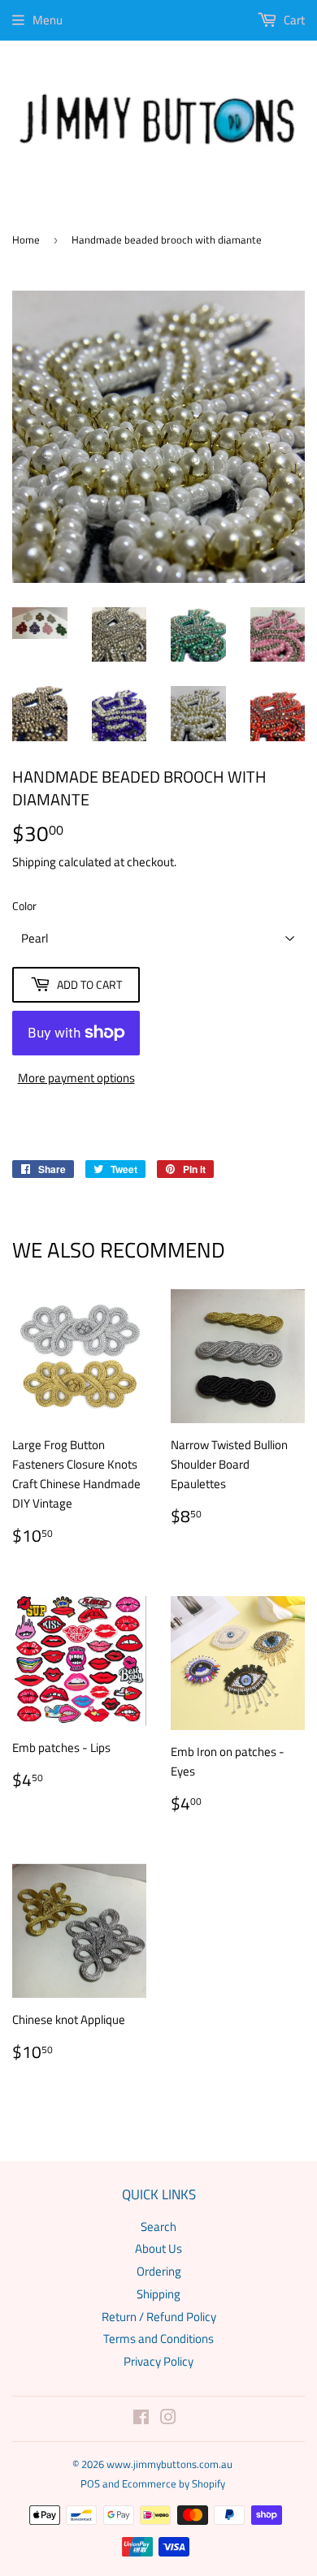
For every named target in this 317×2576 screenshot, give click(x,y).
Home (26, 239)
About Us (158, 2248)
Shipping (34, 862)
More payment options (76, 1078)
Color (24, 906)
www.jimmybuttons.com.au (169, 2464)
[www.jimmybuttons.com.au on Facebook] (141, 2419)
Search (158, 2226)
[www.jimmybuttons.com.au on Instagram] (168, 2419)
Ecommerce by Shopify (174, 2483)
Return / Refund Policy (159, 2317)
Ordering (159, 2271)
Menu (48, 20)
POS (90, 2483)
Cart (293, 20)
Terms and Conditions (158, 2339)
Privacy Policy (158, 2361)
